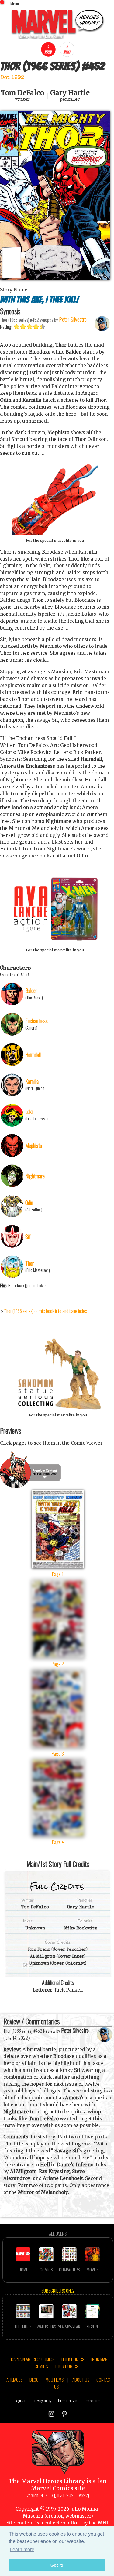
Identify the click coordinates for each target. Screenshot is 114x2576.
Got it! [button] (57, 2565)
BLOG (34, 2380)
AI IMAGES (14, 2380)
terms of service (68, 2400)
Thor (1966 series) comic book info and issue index (46, 1311)
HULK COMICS (73, 2359)
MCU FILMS (55, 2380)
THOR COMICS (66, 2366)
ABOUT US (81, 2380)
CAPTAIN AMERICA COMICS (33, 2359)
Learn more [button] (22, 2549)
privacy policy (42, 2400)
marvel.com (93, 2400)
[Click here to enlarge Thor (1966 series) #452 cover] (55, 278)
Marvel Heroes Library (53, 2481)
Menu (15, 3)
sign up (20, 2400)
